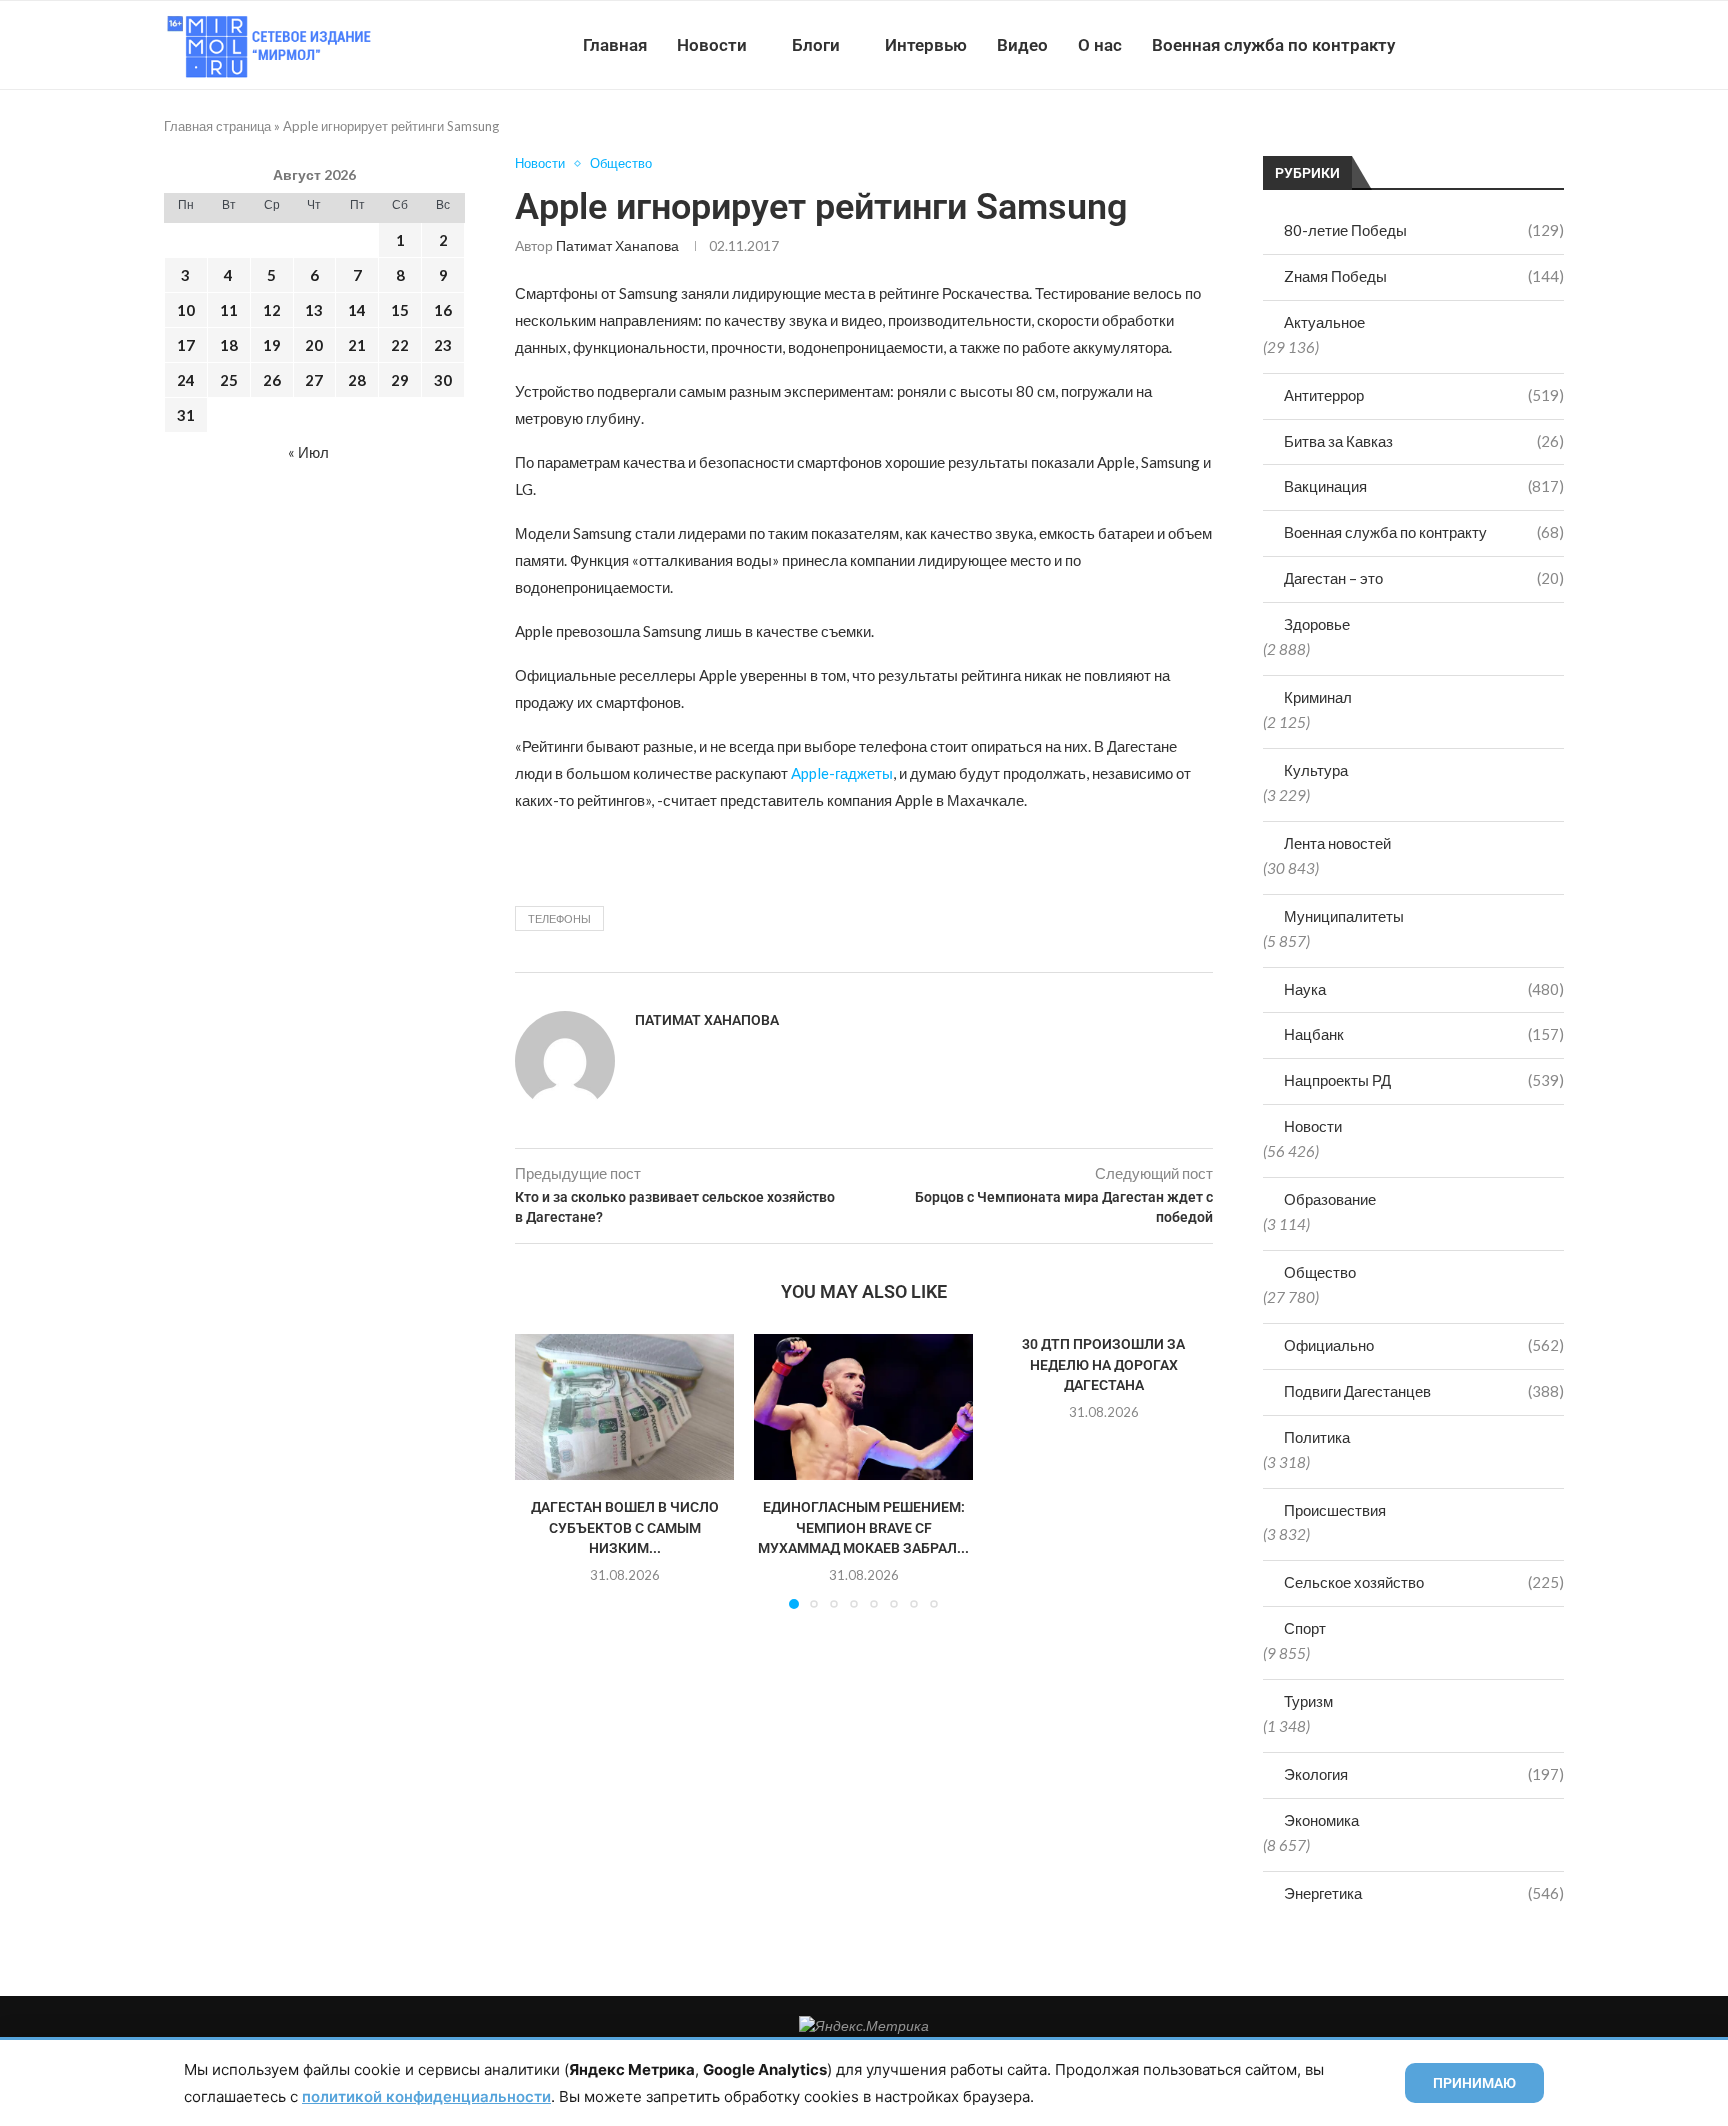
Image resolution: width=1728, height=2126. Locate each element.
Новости (712, 45)
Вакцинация (1424, 486)
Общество (1320, 1272)
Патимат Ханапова (617, 245)
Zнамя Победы (1424, 276)
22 (400, 345)
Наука (1424, 989)
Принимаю (1474, 2083)
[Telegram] (1502, 45)
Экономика (1321, 1820)
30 (443, 380)
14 (357, 310)
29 (400, 380)
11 (229, 310)
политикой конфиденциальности (426, 2096)
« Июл (308, 452)
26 (272, 380)
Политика (1317, 1437)
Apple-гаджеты (842, 773)
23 (443, 345)
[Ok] (1523, 45)
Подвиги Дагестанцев (1424, 1391)
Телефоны (559, 918)
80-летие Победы (1424, 230)
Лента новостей (1337, 843)
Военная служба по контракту (1273, 45)
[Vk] (1481, 45)
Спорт (1305, 1628)
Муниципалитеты (1344, 916)
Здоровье (1317, 624)
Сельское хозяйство (1424, 1582)
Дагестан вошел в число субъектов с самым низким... (625, 1527)
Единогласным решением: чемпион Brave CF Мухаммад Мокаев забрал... (863, 1527)
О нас (1100, 45)
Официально (1424, 1345)
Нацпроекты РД (1424, 1080)
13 (314, 310)
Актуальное (1324, 322)
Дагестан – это (1424, 578)
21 (357, 345)
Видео (1022, 45)
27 (314, 380)
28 (357, 380)
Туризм (1308, 1701)
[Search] (1554, 45)
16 (443, 310)
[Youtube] (1460, 45)
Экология (1424, 1774)
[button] (542, 1470)
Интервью (926, 45)
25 (229, 380)
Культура (1316, 770)
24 (186, 380)
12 (272, 310)
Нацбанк (1424, 1034)
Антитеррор (1424, 395)
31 (186, 415)
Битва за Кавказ (1424, 441)
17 (186, 345)
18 (229, 345)
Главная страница (217, 126)
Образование (1330, 1199)
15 (400, 310)
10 (186, 310)
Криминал (1318, 697)
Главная (615, 45)
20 (314, 345)
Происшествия (1335, 1510)
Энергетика (1424, 1893)
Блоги (816, 45)
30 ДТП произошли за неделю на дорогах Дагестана (1103, 1364)
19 (272, 345)
